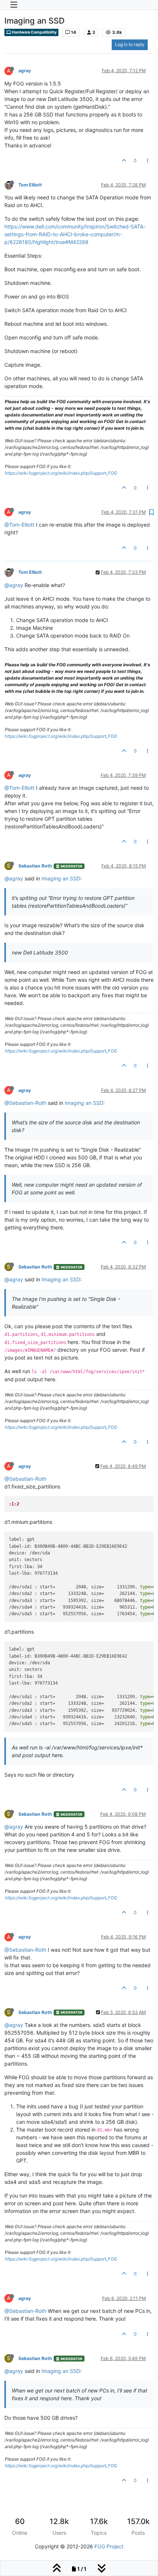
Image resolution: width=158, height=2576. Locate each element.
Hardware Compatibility (34, 32)
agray (25, 71)
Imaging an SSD (61, 878)
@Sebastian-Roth (25, 1103)
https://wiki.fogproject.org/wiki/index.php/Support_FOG (61, 473)
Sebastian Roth (35, 866)
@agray (14, 585)
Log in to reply (130, 44)
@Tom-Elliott (19, 525)
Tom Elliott (30, 185)
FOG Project (109, 2546)
